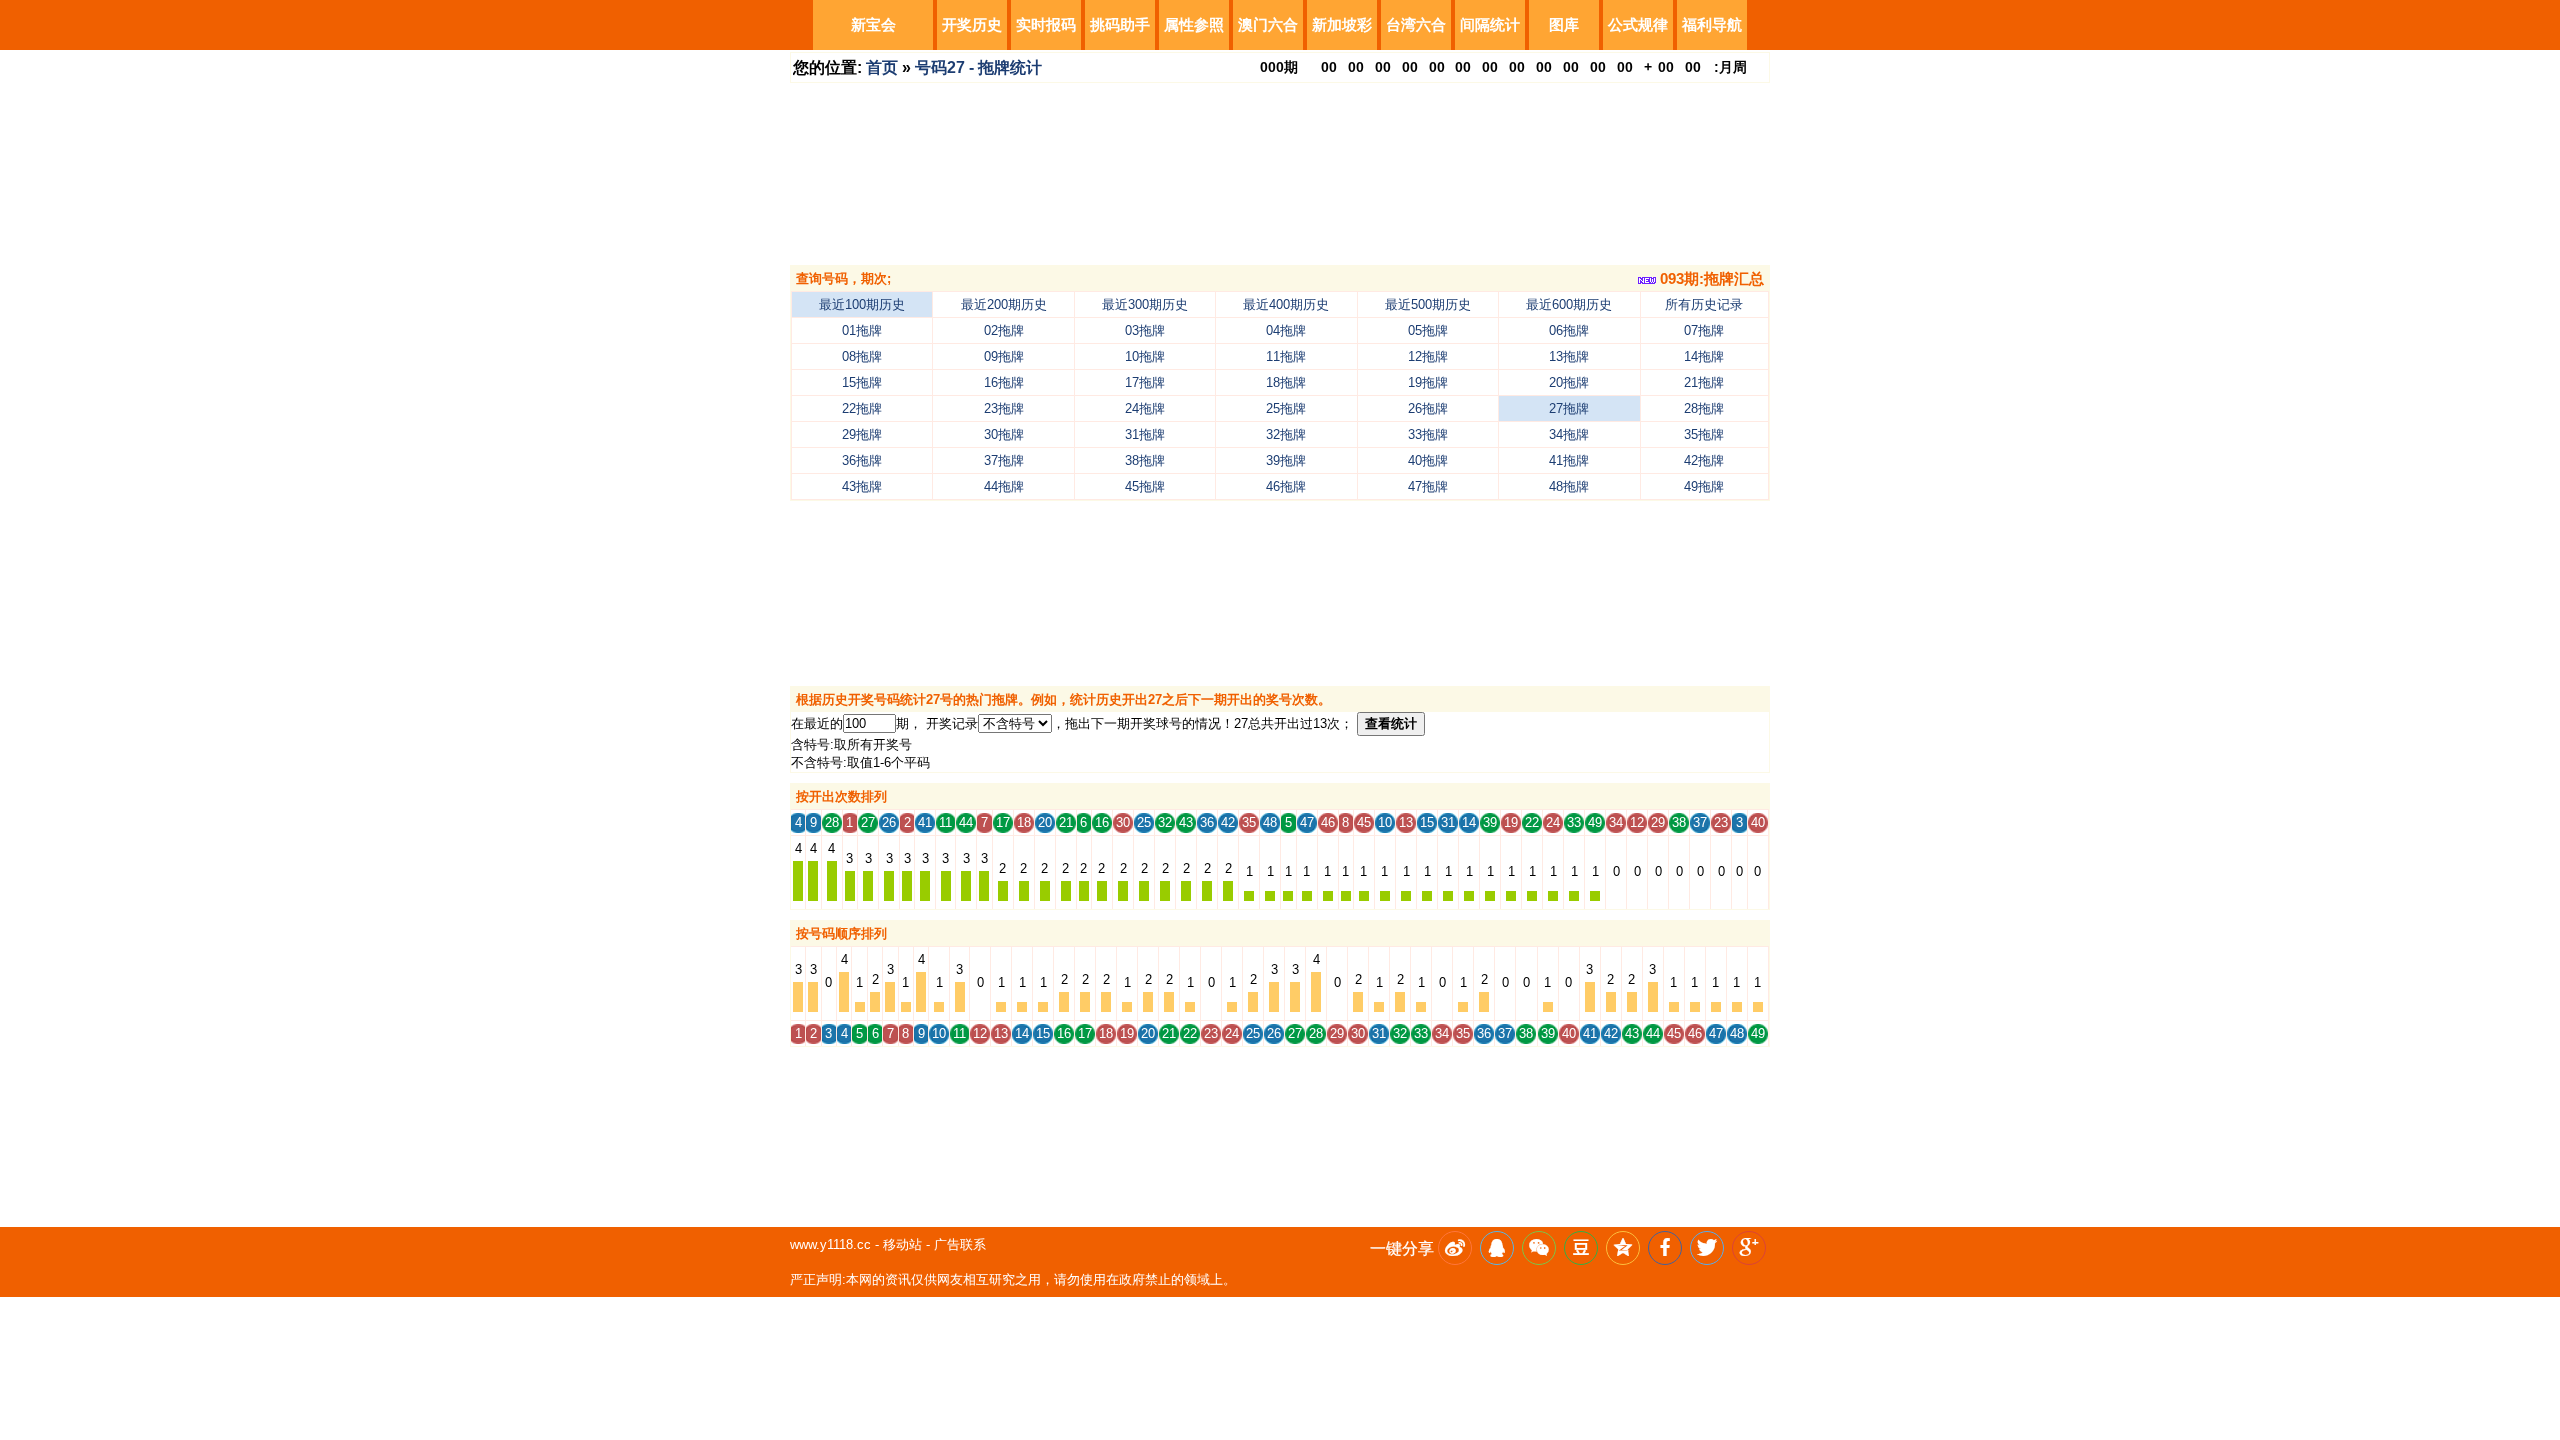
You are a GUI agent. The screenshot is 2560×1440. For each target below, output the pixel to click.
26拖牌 (1428, 408)
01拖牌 (862, 330)
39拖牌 (1286, 460)
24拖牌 (1145, 408)
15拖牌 (862, 382)
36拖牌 (862, 460)
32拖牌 (1286, 434)
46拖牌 (1286, 486)
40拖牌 (1428, 460)
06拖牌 (1569, 330)
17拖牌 (1145, 382)
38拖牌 (1145, 460)
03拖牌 (1145, 330)
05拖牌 (1428, 330)
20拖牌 (1569, 382)
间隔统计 (1490, 24)
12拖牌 (1428, 356)
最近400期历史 (1286, 304)
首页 (882, 67)
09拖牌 (1004, 356)
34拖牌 (1569, 434)
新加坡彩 (1342, 24)
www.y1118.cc (830, 1244)
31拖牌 (1145, 434)
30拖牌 (1004, 434)
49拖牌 (1704, 486)
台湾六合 (1416, 24)
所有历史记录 (1704, 304)
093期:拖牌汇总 (1710, 278)
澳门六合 (1268, 24)
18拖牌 (1286, 382)
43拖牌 (862, 486)
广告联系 (960, 1244)
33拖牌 (1428, 434)
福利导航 (1712, 24)
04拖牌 (1286, 330)
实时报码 (1046, 24)
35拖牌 (1704, 434)
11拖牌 (1286, 356)
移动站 (902, 1244)
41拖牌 (1569, 460)
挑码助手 (1120, 24)
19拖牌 (1428, 382)
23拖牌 (1004, 408)
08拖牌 (862, 356)
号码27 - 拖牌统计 (978, 67)
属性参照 (1194, 24)
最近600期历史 (1569, 304)
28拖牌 (1704, 408)
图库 (1564, 24)
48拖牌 (1569, 486)
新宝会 (873, 24)
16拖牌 (1004, 382)
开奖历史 (972, 24)
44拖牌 (1004, 486)
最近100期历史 (862, 304)
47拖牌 (1428, 486)
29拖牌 (862, 434)
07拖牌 (1704, 330)
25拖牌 (1286, 408)
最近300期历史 (1145, 304)
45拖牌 (1145, 486)
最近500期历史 (1428, 304)
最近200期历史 (1004, 304)
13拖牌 (1569, 356)
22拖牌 (862, 408)
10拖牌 (1145, 356)
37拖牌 (1004, 460)
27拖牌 (1569, 408)
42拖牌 (1704, 460)
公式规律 (1638, 24)
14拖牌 (1704, 356)
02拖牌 (1004, 330)
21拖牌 (1704, 382)
